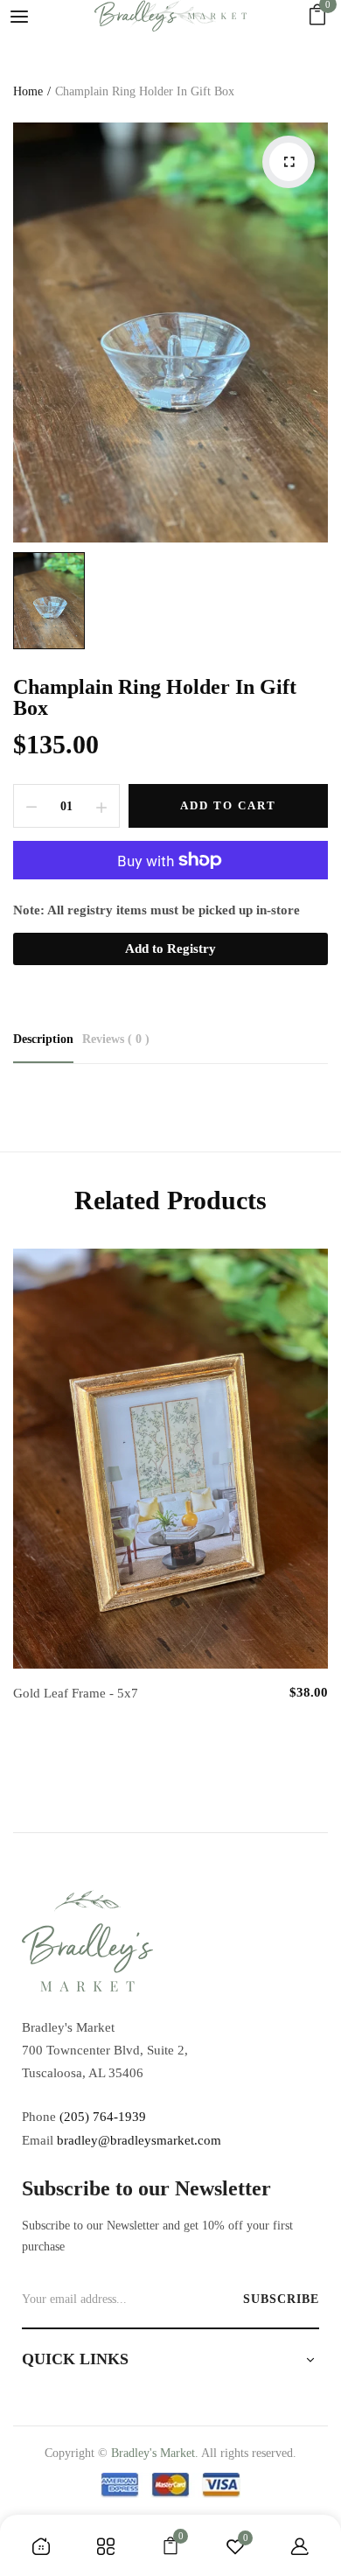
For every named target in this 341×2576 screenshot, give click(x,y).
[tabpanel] (170, 1494)
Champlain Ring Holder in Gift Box (155, 697)
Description (43, 1039)
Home (28, 91)
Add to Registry (170, 948)
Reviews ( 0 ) (116, 1039)
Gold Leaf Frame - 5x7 (76, 1693)
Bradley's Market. (155, 2453)
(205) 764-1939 (103, 2117)
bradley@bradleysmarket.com (139, 2140)
